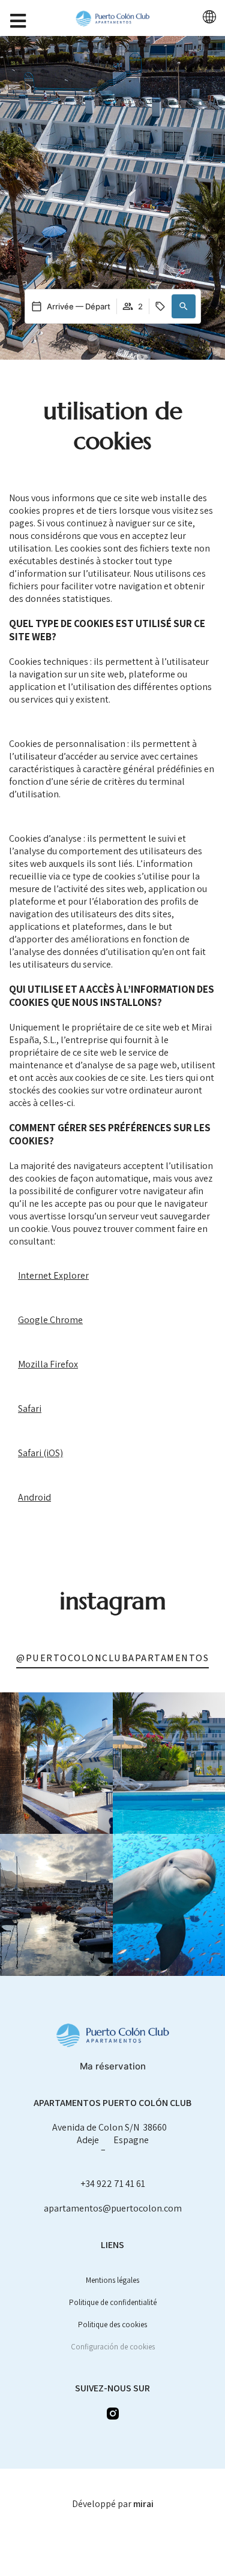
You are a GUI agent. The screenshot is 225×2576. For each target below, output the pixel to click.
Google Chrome (50, 1320)
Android (34, 1497)
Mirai (143, 2504)
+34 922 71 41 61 (113, 2184)
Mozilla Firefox (48, 1364)
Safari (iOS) (40, 1453)
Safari (30, 1408)
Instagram (113, 1601)
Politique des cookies (112, 2325)
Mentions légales (112, 2280)
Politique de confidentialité (113, 2302)
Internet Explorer (53, 1275)
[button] (184, 306)
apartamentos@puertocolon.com (113, 2208)
